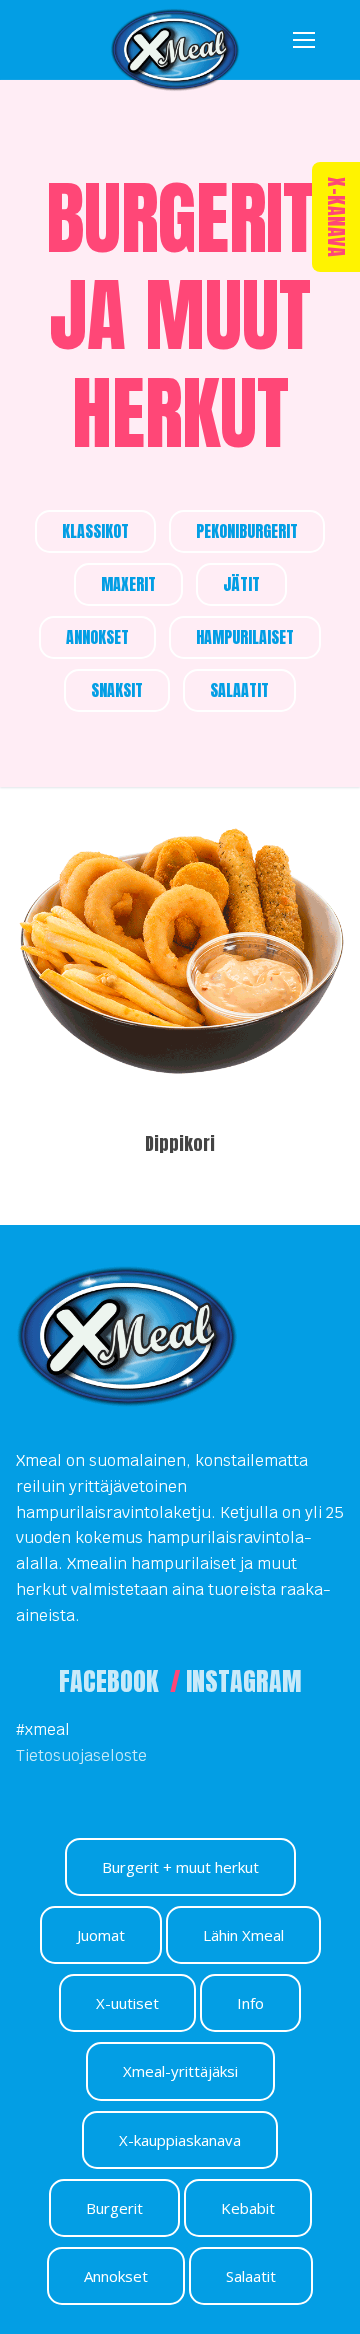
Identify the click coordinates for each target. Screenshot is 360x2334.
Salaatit (251, 2276)
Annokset (116, 2276)
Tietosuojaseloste (81, 1755)
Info (250, 2003)
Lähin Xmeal (243, 1935)
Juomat (101, 1935)
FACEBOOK (111, 1681)
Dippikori (180, 1143)
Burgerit (114, 2208)
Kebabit (248, 2208)
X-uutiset (127, 2003)
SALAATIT (239, 690)
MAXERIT (128, 584)
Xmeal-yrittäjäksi (180, 2071)
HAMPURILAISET (245, 637)
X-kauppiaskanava (180, 2140)
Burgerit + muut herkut (180, 1867)
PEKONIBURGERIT (247, 531)
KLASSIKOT (95, 531)
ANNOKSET (97, 637)
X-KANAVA (336, 217)
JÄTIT (241, 584)
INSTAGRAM (244, 1681)
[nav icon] (304, 40)
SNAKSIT (117, 690)
